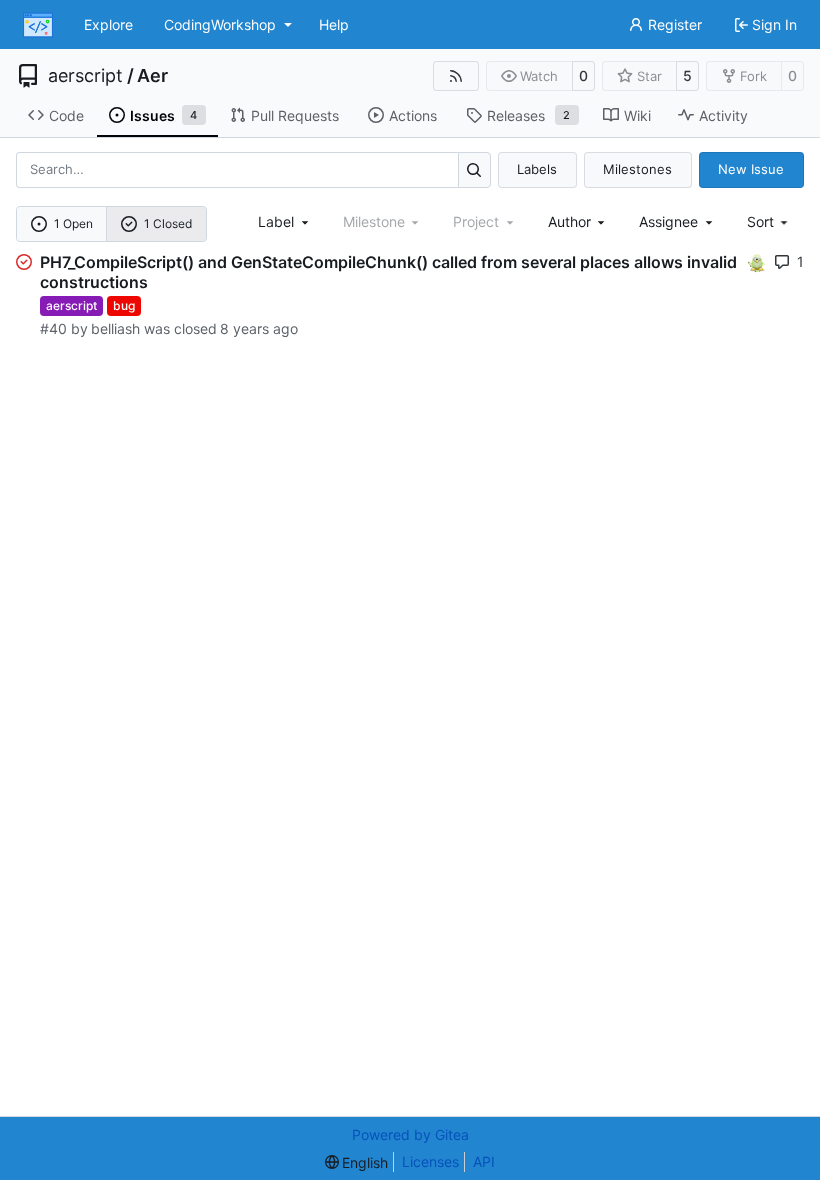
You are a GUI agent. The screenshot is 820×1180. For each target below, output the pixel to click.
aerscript (85, 76)
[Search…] (474, 169)
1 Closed (168, 223)
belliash (115, 328)
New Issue (751, 169)
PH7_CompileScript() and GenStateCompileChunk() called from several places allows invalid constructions (388, 272)
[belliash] (757, 261)
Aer (152, 76)
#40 (53, 328)
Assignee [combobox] (668, 221)
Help (334, 24)
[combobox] (285, 221)
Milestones (637, 169)
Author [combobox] (569, 221)
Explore (108, 24)
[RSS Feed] (456, 76)
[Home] (38, 25)
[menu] (769, 221)
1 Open (73, 223)
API (484, 1161)
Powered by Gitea (410, 1134)
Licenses (430, 1161)
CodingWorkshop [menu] (220, 24)
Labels (537, 169)
